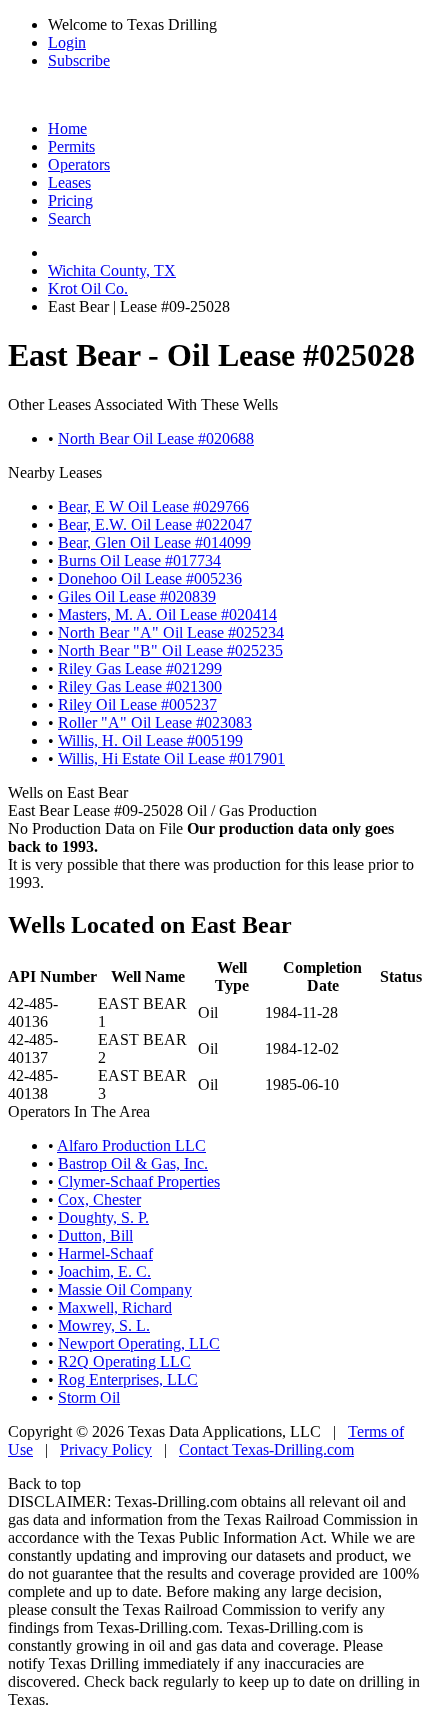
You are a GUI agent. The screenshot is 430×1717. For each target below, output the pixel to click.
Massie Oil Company (125, 1289)
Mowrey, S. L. (104, 1325)
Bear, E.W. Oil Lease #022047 (155, 524)
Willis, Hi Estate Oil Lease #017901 (171, 758)
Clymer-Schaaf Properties (139, 1181)
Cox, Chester (99, 1199)
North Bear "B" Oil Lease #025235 (170, 650)
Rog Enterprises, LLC (128, 1379)
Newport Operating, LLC (139, 1343)
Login (67, 42)
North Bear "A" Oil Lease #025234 (171, 632)
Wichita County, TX (112, 270)
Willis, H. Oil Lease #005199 (150, 740)
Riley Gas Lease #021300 (140, 686)
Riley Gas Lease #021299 (140, 668)
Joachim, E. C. (104, 1271)
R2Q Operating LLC (124, 1361)
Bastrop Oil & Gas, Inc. (133, 1163)
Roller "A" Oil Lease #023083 (155, 722)
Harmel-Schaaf (105, 1253)
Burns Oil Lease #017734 (139, 560)
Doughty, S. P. (103, 1217)
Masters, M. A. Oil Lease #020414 (167, 614)
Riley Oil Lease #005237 (137, 704)
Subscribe (79, 60)
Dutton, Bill (95, 1235)
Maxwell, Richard (115, 1307)
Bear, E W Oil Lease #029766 (153, 506)
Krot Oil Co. (88, 288)
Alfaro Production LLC (131, 1145)
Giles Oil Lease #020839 (137, 596)
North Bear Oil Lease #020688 (156, 438)
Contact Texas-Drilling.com (266, 1449)
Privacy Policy (106, 1449)
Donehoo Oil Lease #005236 (150, 578)
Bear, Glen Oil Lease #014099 (154, 542)
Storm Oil (89, 1397)
